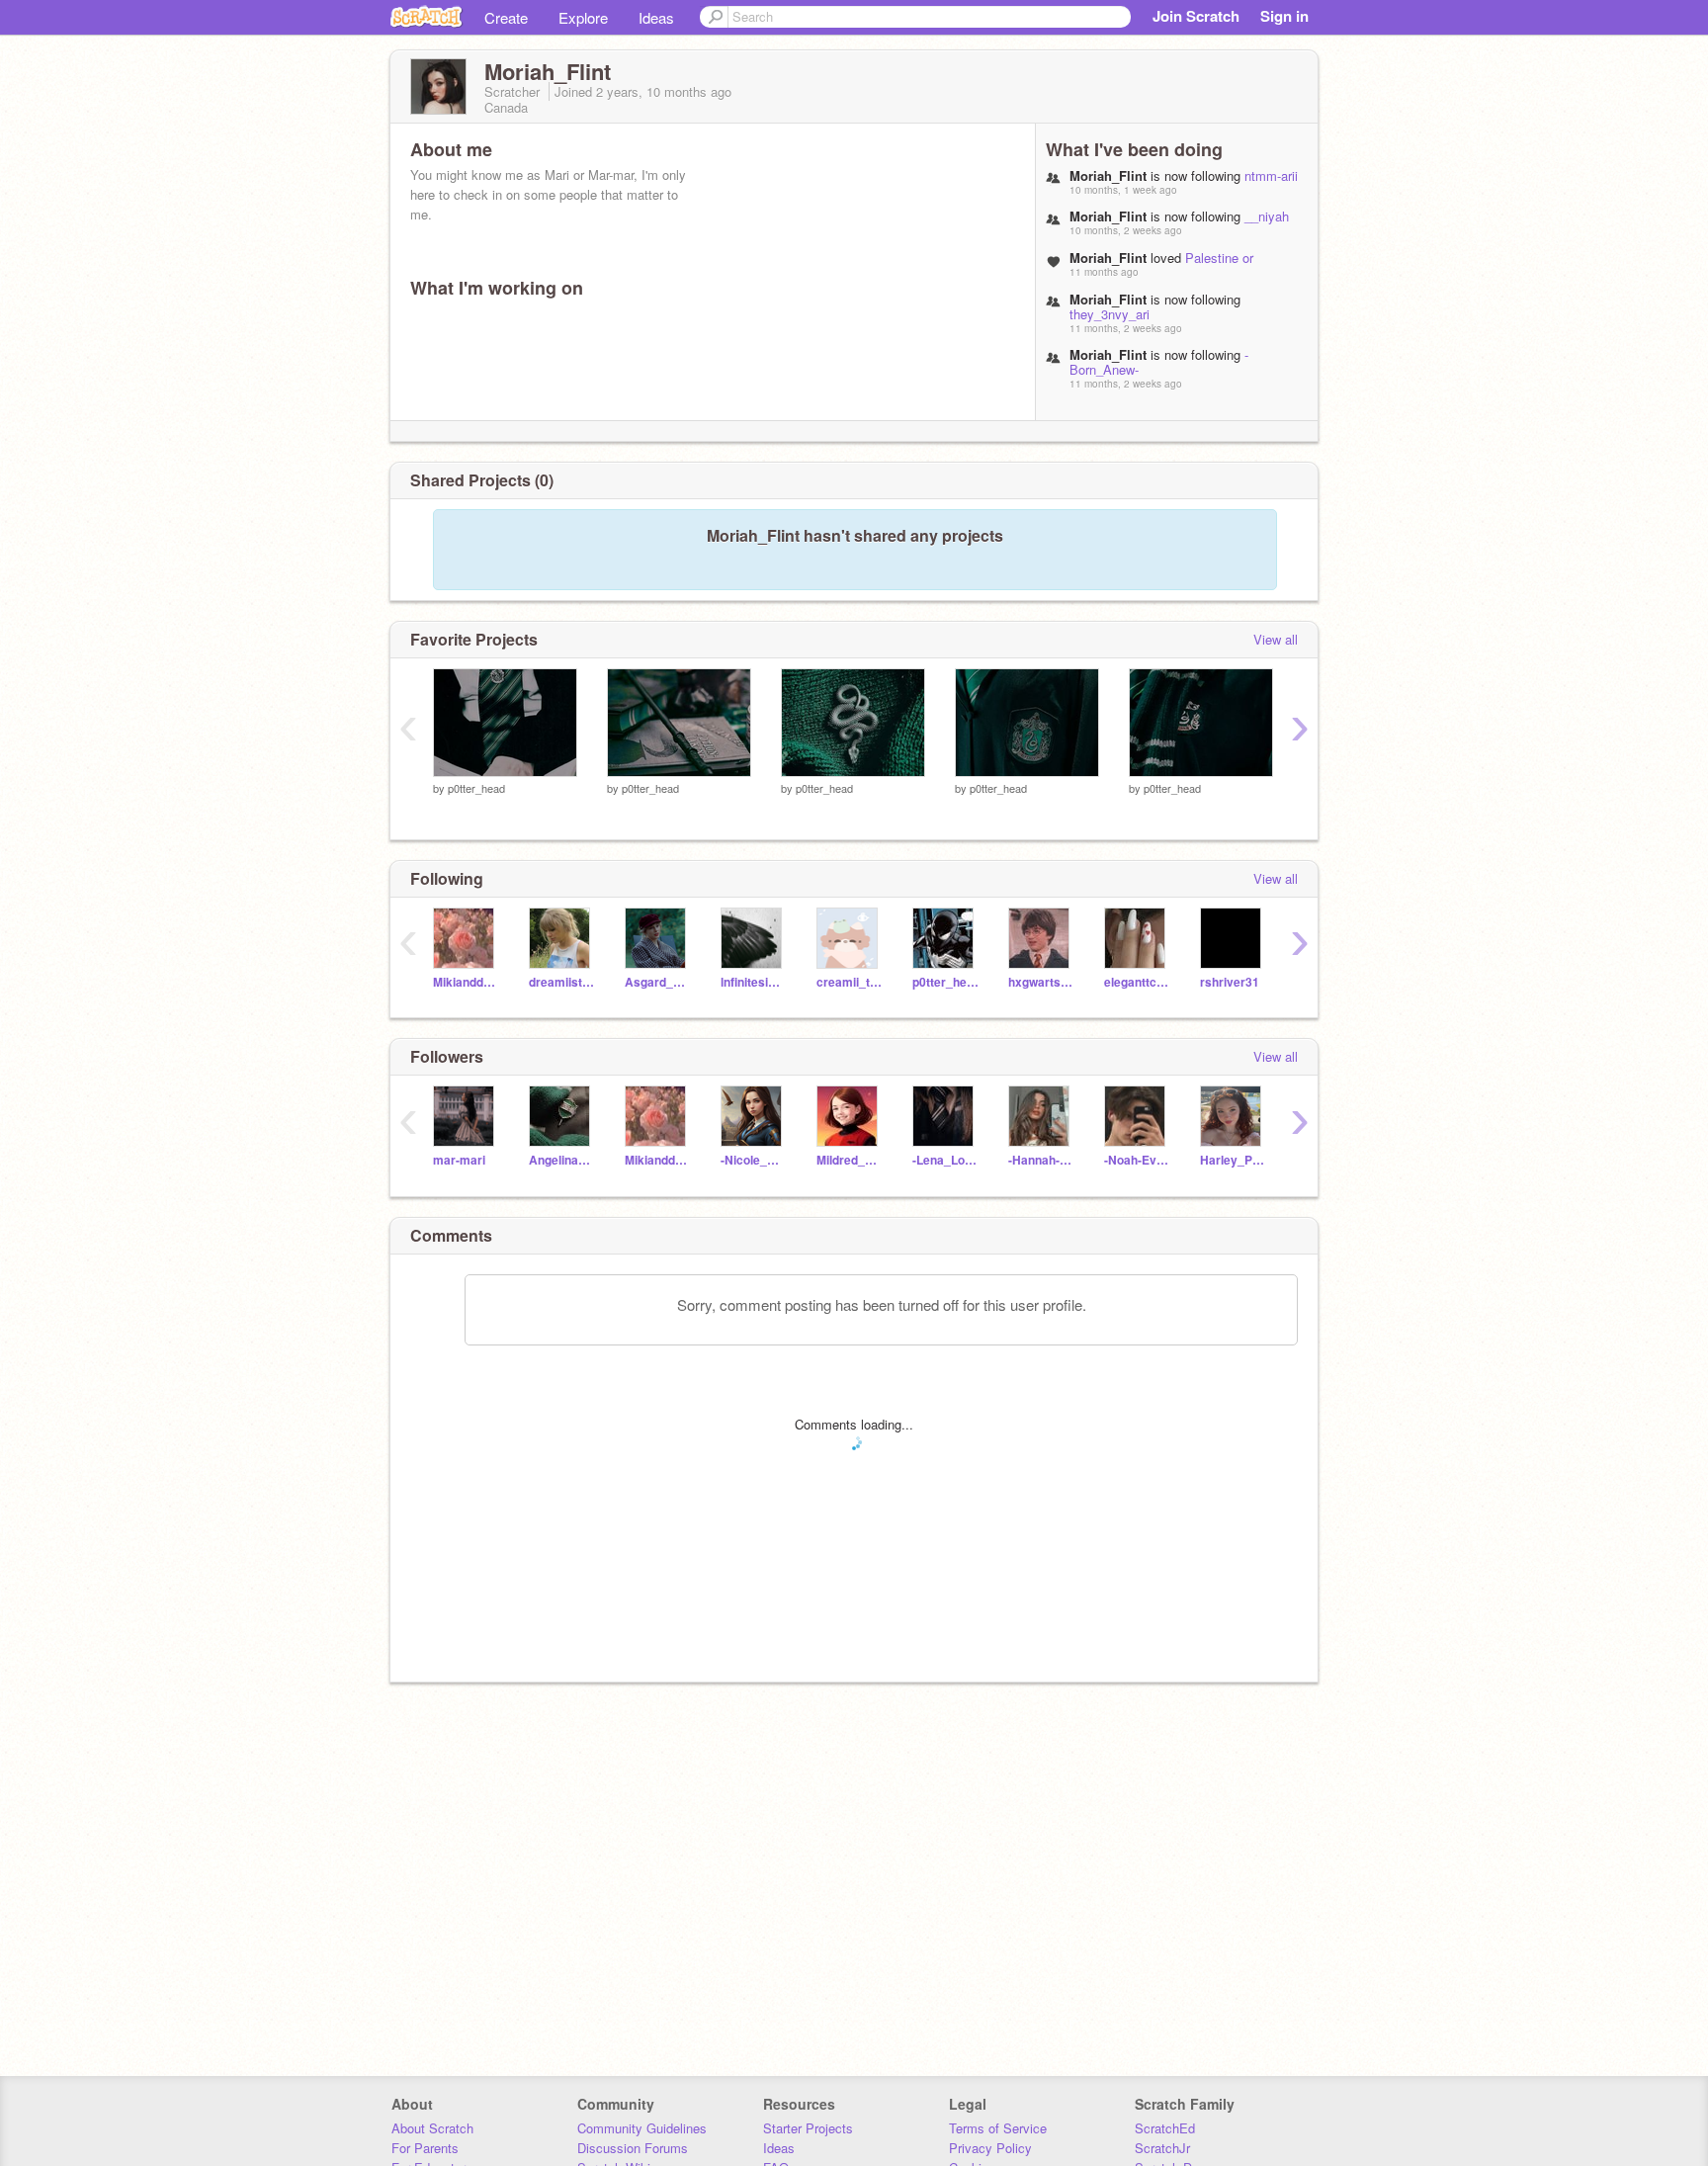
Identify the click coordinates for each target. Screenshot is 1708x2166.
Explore (583, 17)
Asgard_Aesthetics (658, 982)
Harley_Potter (1233, 1160)
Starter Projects (808, 2128)
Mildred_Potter (850, 1160)
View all (1276, 639)
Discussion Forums (633, 2148)
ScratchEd (1165, 2128)
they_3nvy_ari (1110, 314)
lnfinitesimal (754, 982)
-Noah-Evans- (1137, 1160)
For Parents (425, 2148)
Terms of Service (998, 2128)
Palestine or (1219, 258)
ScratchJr (1162, 2148)
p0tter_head (476, 788)
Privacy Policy (990, 2148)
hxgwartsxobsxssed (1041, 982)
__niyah (1267, 216)
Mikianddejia (466, 982)
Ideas (656, 17)
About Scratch (432, 2128)
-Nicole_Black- (754, 1160)
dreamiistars (562, 982)
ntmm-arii (1271, 175)
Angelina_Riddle (562, 1160)
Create (506, 17)
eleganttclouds (1137, 982)
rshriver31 (1230, 982)
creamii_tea (850, 982)
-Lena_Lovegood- (945, 1160)
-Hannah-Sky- (1041, 1160)
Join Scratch (1196, 16)
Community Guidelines (642, 2128)
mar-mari (459, 1160)
